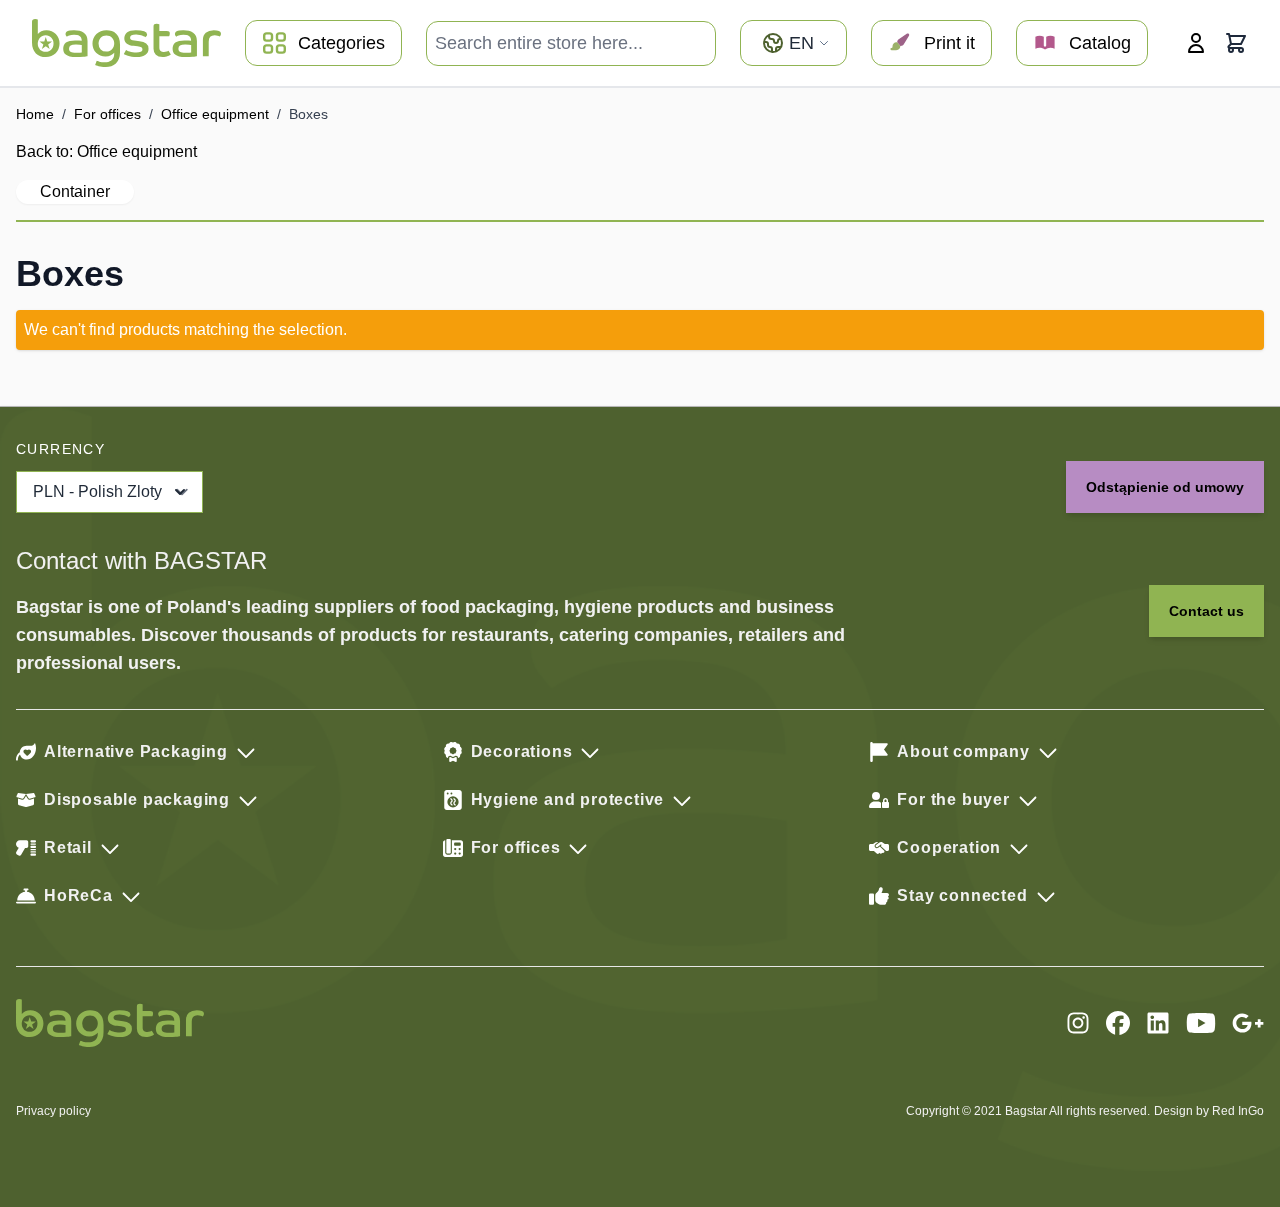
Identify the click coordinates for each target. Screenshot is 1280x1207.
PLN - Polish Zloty (97, 491)
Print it (949, 43)
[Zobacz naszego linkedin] (1158, 1023)
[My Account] (1196, 43)
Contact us (1206, 611)
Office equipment (215, 114)
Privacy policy (53, 1111)
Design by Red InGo (1209, 1111)
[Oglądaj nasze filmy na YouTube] (1201, 1023)
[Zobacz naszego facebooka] (1118, 1023)
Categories (341, 43)
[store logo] (126, 43)
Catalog (1100, 43)
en (801, 43)
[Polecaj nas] (1248, 1023)
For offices (107, 114)
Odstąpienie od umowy (1165, 487)
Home (35, 114)
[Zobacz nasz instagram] (1078, 1023)
